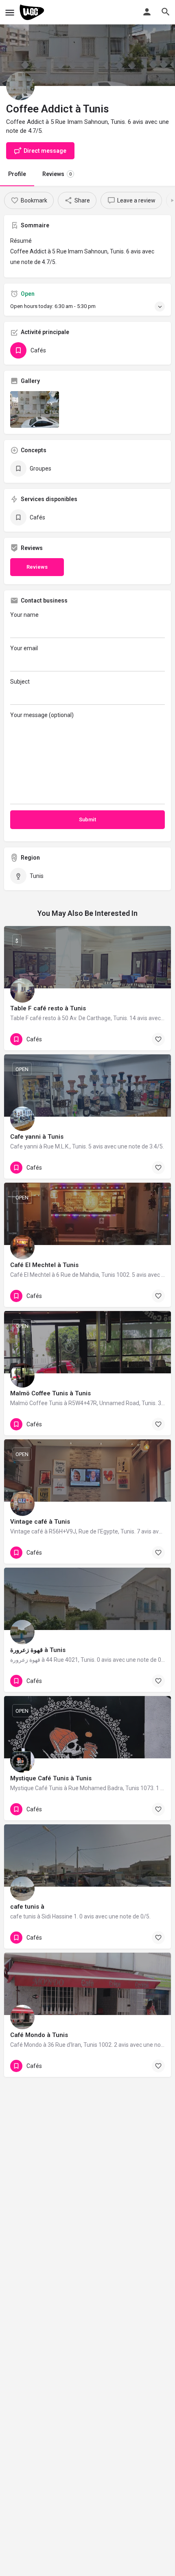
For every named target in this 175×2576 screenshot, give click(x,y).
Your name (24, 615)
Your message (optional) (42, 715)
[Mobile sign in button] (147, 12)
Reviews (57, 174)
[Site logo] (33, 12)
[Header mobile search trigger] (166, 12)
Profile (17, 174)
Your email (24, 648)
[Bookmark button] (158, 1039)
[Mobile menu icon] (10, 12)
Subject (20, 682)
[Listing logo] (20, 86)
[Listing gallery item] (35, 409)
